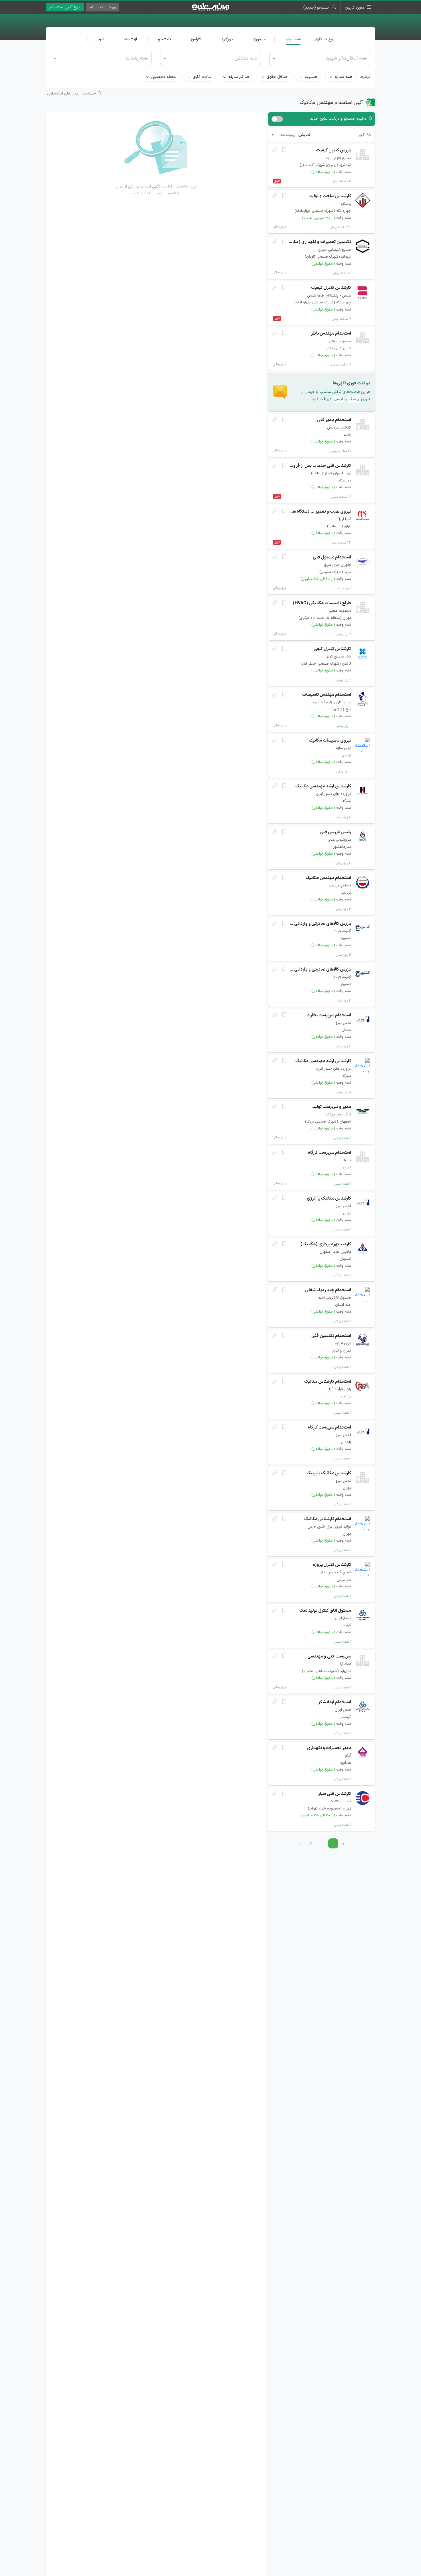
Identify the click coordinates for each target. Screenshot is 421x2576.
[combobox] (101, 58)
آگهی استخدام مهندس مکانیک (332, 103)
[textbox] (101, 58)
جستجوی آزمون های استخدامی (72, 94)
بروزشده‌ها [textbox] (288, 135)
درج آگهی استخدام (65, 7)
